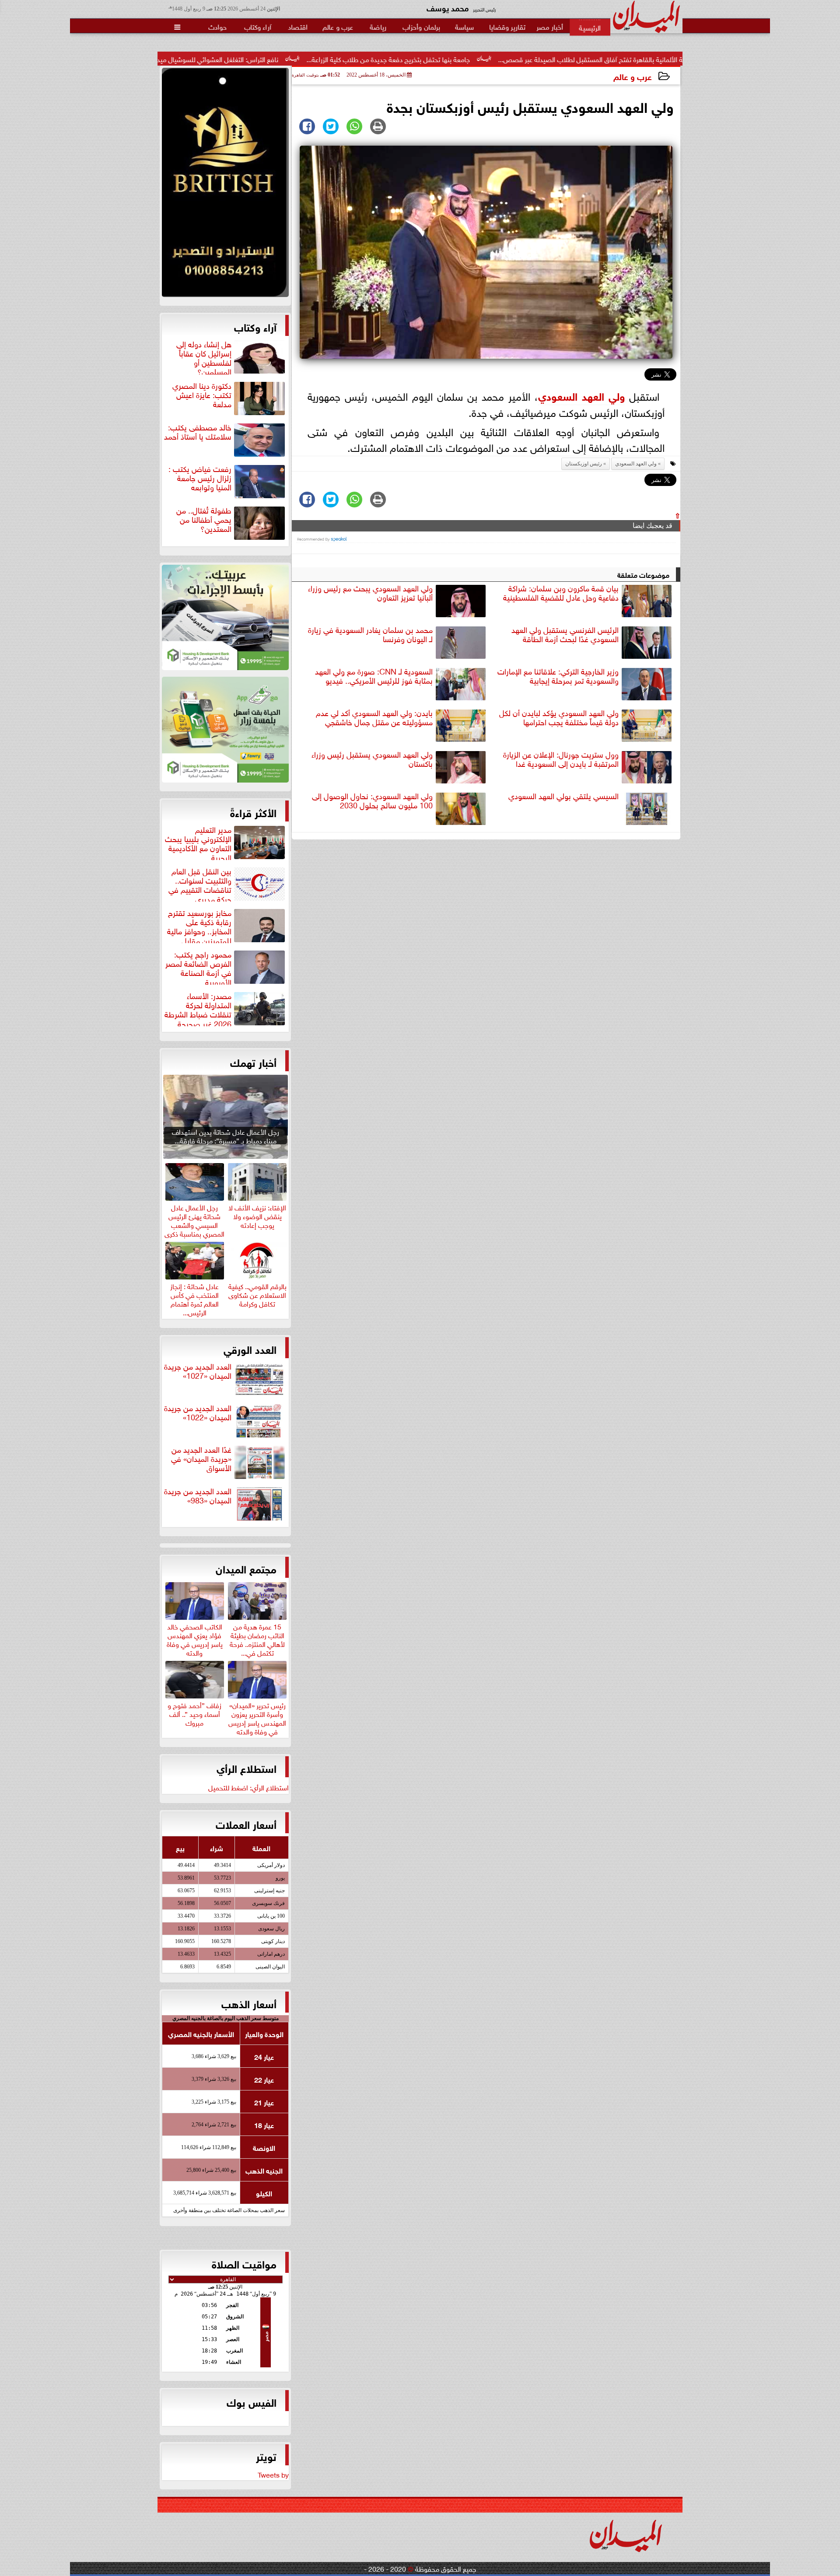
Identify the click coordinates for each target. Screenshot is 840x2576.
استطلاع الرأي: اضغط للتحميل (248, 1787)
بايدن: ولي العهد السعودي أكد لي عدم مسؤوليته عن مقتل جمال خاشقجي (374, 718)
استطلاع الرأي (247, 1768)
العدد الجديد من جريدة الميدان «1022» (198, 1413)
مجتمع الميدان (246, 1568)
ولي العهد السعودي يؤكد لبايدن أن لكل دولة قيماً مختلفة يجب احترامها (559, 718)
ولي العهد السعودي (581, 395)
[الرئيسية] (590, 27)
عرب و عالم (633, 76)
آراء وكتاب (255, 326)
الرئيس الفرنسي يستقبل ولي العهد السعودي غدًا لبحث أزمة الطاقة (565, 634)
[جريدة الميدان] (225, 185)
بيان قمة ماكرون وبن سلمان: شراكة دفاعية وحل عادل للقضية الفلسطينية (561, 593)
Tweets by (273, 2474)
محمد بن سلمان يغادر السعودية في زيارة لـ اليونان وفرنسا (370, 634)
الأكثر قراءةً (253, 812)
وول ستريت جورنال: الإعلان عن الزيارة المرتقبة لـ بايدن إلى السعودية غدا (561, 759)
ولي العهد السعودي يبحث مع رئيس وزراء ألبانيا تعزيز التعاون (370, 593)
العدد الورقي (250, 1349)
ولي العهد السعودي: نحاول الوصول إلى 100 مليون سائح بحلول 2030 (372, 801)
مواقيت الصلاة (244, 2263)
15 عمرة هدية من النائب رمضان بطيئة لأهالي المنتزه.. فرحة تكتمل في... (257, 1638)
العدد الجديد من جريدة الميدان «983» (198, 1496)
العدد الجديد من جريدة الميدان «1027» (198, 1371)
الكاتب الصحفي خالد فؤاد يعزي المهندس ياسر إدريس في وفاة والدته (195, 1638)
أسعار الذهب (249, 2003)
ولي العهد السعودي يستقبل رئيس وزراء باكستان (372, 759)
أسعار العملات (246, 1824)
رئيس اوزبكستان (584, 464)
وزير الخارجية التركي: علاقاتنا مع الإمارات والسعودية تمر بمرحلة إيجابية (558, 676)
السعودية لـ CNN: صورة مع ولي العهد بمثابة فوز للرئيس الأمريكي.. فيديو (374, 676)
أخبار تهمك (253, 1062)
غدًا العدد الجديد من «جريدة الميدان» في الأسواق (201, 1459)
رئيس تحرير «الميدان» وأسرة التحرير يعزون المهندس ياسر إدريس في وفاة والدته (257, 1717)
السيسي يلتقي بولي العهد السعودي (563, 796)
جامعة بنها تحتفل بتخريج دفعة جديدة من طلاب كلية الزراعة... (516, 59)
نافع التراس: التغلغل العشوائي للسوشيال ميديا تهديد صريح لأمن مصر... (309, 59)
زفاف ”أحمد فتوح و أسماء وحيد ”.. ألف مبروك (194, 1713)
